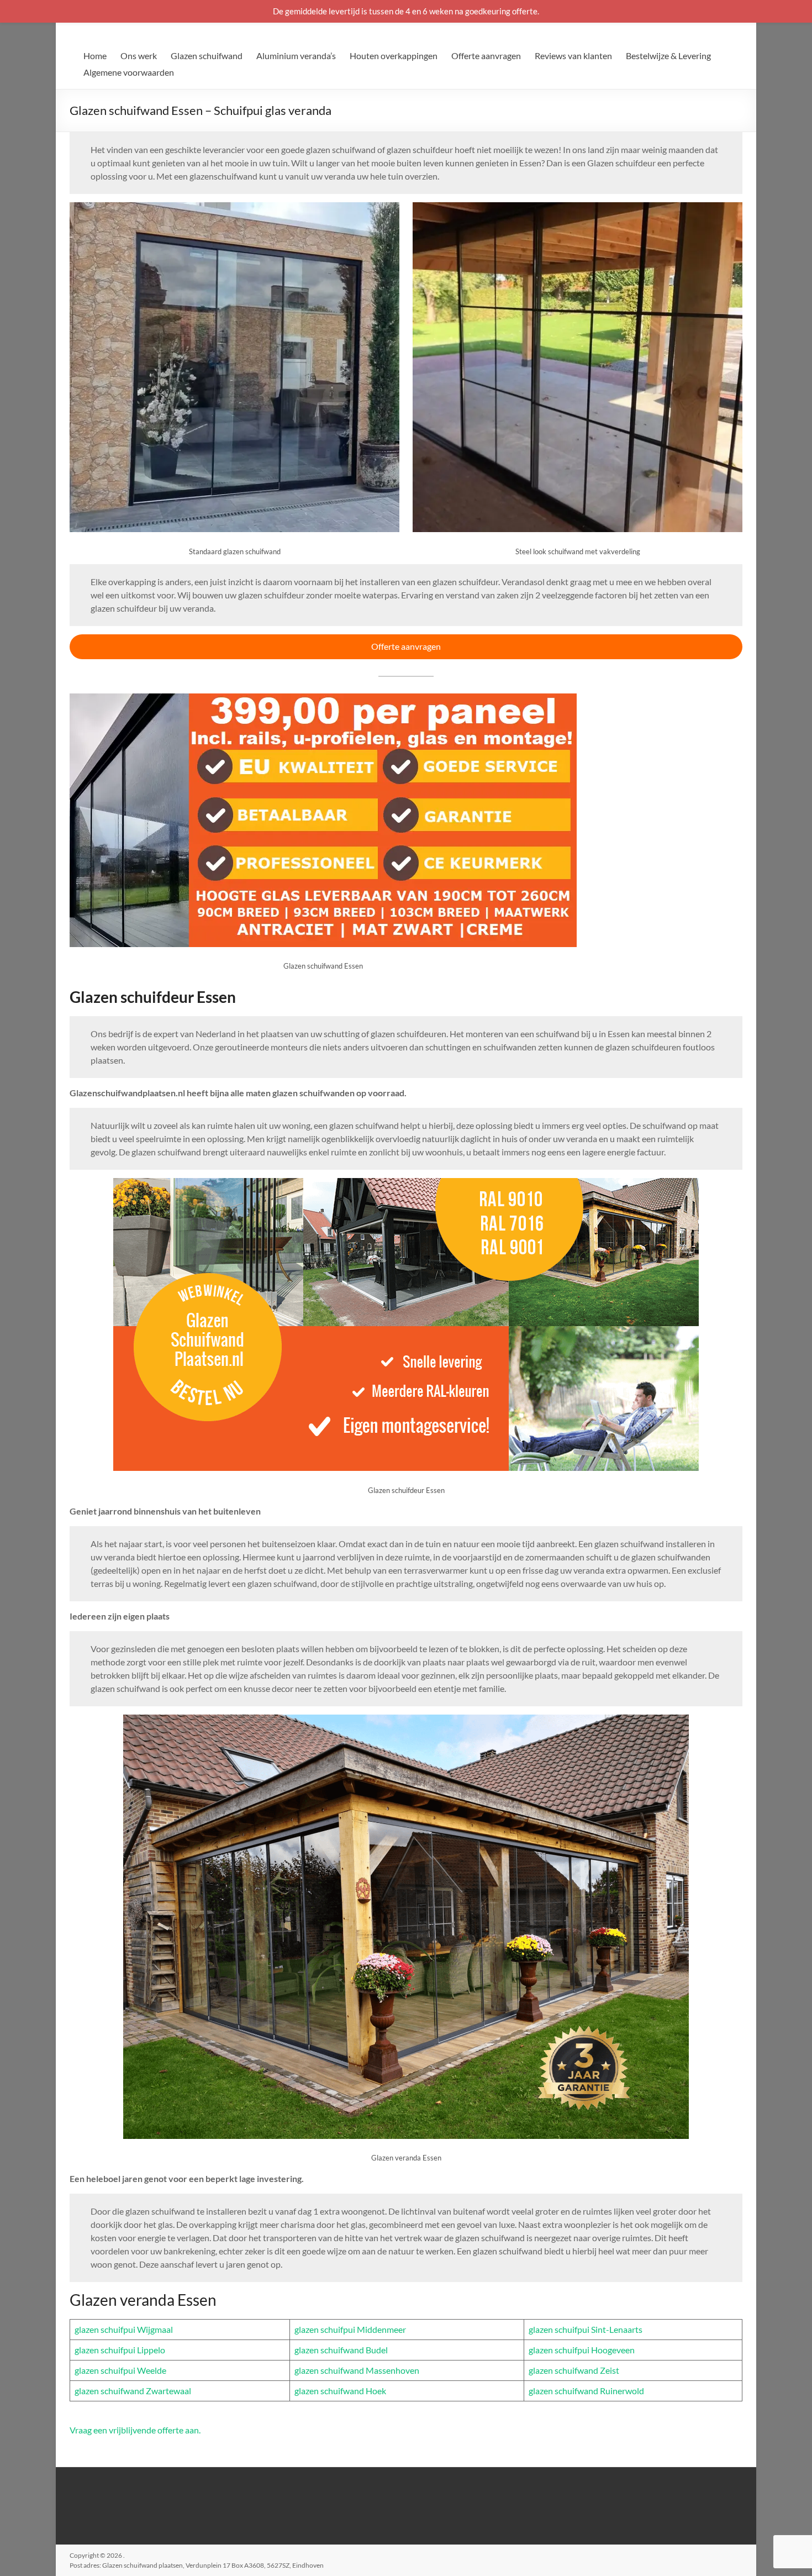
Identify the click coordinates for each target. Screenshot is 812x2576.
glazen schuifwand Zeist (574, 2370)
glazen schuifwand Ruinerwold (586, 2391)
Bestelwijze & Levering (668, 56)
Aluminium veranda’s (296, 56)
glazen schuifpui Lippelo (120, 2350)
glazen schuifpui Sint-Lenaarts (586, 2329)
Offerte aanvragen (486, 56)
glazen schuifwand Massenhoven (357, 2370)
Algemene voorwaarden (129, 72)
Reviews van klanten (573, 56)
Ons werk (139, 56)
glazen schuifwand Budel (341, 2350)
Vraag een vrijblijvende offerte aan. (135, 2430)
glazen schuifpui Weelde (120, 2370)
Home (95, 56)
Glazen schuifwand (207, 56)
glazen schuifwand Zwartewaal (133, 2391)
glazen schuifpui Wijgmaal (124, 2329)
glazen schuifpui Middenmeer (350, 2329)
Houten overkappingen (394, 56)
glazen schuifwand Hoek (340, 2391)
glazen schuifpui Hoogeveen (582, 2350)
